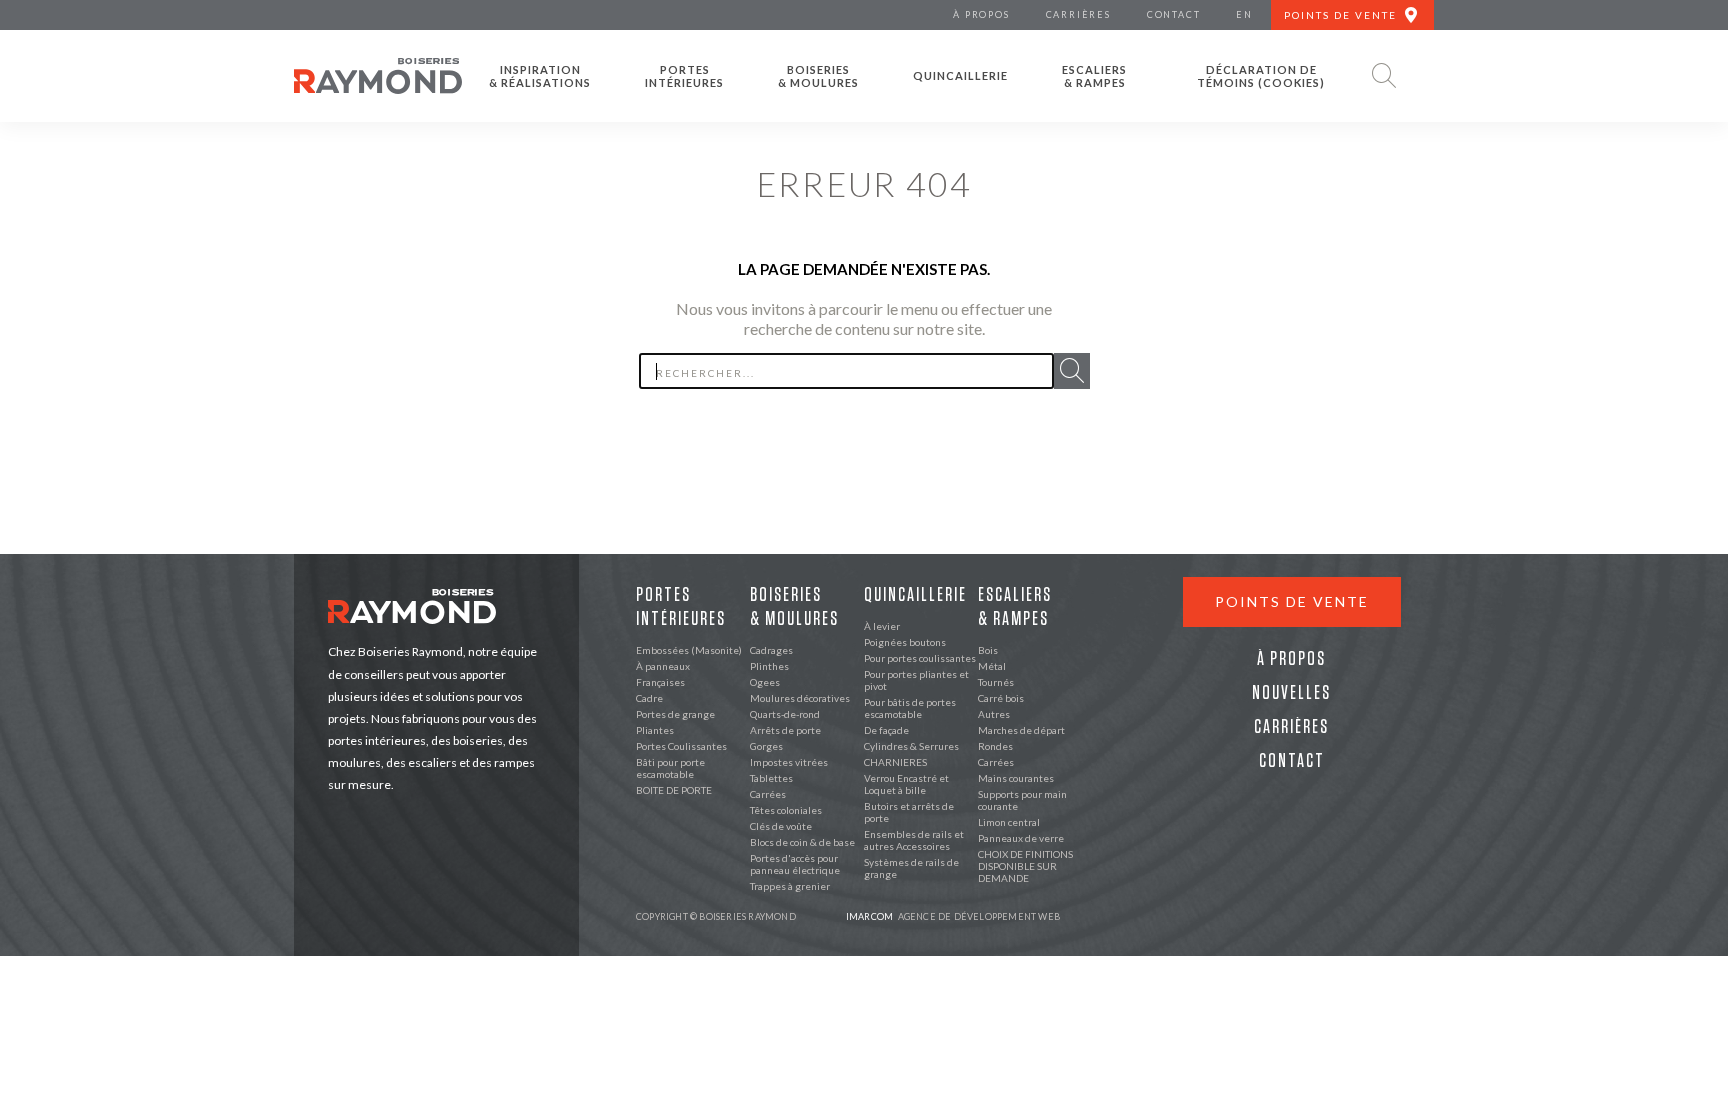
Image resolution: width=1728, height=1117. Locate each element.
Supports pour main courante (1022, 800)
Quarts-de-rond (785, 714)
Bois (988, 650)
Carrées (768, 794)
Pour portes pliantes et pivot (916, 680)
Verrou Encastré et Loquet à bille (906, 784)
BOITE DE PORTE (674, 790)
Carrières (1291, 727)
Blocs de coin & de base (802, 842)
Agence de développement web (953, 916)
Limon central (1009, 822)
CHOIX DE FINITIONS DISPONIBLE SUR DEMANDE (1025, 866)
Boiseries (818, 76)
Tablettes (771, 778)
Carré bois (1001, 698)
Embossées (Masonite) (689, 650)
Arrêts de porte (785, 730)
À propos (1291, 659)
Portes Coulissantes (681, 746)
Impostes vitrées (789, 762)
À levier (882, 626)
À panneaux (663, 666)
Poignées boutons (905, 642)
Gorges (766, 746)
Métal (992, 666)
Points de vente (1292, 601)
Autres (994, 714)
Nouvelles (1291, 693)
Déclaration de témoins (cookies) (1261, 76)
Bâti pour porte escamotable (670, 768)
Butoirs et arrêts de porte (909, 812)
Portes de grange (675, 714)
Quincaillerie (960, 75)
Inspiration (540, 76)
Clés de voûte (781, 826)
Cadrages (771, 650)
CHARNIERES (895, 762)
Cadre (649, 698)
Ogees (765, 682)
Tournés (996, 682)
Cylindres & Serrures (911, 746)
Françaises (660, 682)
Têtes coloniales (786, 810)
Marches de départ (1021, 730)
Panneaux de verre (1021, 838)
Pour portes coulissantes (920, 658)
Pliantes (655, 730)
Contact (1292, 761)
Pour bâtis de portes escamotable (910, 708)
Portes (684, 76)
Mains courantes (1016, 778)
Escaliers (1094, 76)
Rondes (995, 746)
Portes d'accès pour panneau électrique (795, 864)
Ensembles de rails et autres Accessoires (914, 840)
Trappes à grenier (790, 886)
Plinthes (769, 666)
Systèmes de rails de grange (911, 868)
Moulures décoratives (800, 698)
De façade (886, 730)
